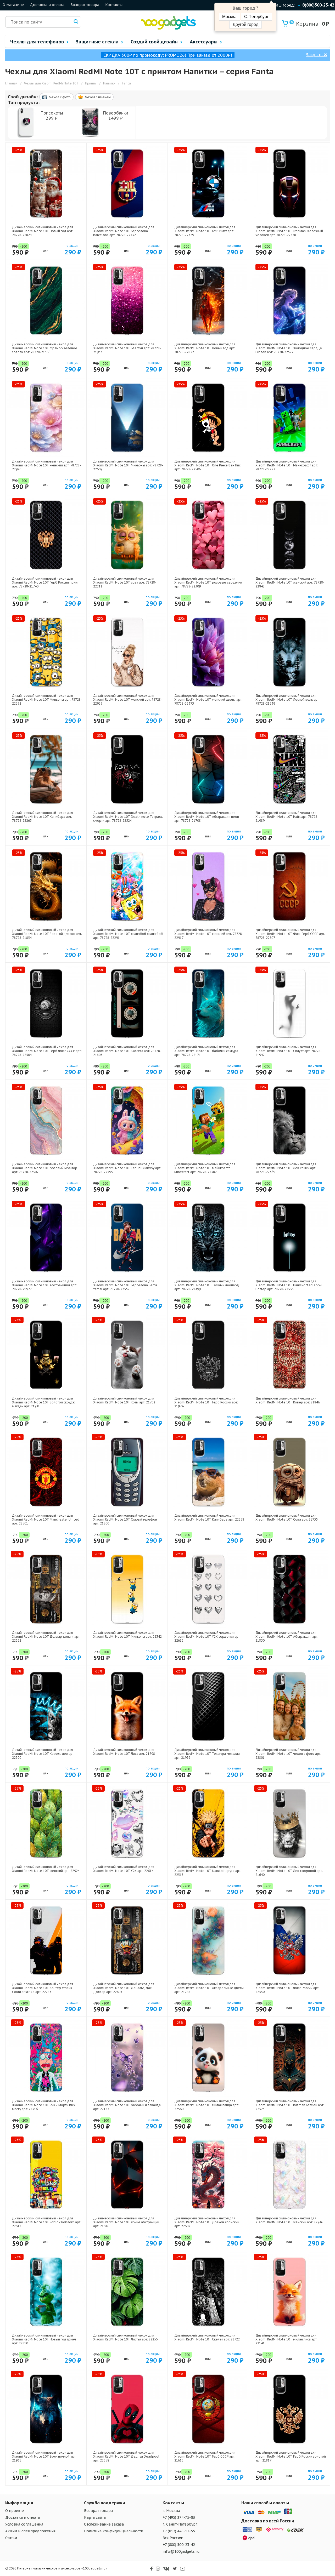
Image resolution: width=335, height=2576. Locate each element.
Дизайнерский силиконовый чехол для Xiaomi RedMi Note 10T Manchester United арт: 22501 (46, 1519)
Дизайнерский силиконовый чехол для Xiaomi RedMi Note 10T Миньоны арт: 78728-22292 (47, 699)
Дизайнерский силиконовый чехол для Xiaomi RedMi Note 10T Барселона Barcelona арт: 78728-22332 (124, 231)
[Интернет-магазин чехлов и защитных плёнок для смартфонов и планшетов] (168, 28)
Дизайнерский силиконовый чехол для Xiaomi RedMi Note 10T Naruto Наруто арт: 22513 (208, 1871)
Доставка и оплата (47, 5)
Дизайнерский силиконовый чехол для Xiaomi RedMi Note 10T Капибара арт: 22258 (209, 1517)
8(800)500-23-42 (318, 5)
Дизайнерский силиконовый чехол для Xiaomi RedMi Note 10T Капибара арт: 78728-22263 (43, 817)
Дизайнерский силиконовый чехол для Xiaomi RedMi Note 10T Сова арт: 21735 (287, 1517)
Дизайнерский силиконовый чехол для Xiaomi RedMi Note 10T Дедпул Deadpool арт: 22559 (126, 2456)
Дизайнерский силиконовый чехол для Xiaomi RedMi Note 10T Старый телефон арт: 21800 (125, 1519)
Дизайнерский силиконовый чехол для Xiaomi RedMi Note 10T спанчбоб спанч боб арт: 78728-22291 (128, 934)
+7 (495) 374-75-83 (179, 2517)
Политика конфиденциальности (114, 2531)
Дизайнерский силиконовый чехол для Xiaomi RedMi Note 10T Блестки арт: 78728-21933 (127, 348)
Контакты (114, 5)
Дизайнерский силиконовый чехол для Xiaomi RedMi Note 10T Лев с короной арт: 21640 (289, 1871)
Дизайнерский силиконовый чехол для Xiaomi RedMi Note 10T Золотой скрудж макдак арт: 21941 (43, 1402)
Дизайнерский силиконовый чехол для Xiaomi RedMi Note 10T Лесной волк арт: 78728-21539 (287, 699)
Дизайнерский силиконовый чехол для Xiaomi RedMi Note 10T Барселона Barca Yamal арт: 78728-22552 (125, 1285)
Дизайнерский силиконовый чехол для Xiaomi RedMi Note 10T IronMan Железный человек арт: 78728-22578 (289, 231)
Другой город (245, 24)
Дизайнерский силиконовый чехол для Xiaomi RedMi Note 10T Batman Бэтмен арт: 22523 (290, 2105)
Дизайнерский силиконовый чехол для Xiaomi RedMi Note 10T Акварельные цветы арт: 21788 (209, 1988)
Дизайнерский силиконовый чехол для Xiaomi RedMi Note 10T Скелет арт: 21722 (207, 2337)
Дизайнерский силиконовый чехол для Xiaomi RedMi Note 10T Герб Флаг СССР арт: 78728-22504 (47, 1051)
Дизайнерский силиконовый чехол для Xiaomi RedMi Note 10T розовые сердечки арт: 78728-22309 (208, 582)
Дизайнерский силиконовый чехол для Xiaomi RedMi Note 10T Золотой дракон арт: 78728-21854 (47, 934)
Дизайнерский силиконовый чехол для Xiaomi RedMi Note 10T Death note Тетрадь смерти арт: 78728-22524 (128, 817)
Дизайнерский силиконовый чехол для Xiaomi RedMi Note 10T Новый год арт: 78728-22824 (43, 231)
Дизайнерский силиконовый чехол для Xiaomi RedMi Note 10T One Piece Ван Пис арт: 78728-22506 (207, 465)
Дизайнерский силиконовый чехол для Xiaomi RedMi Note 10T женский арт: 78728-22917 (209, 934)
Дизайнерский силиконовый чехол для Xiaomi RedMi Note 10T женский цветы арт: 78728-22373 (208, 699)
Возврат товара (85, 5)
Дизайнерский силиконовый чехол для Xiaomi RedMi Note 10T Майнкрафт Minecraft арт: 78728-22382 (205, 1168)
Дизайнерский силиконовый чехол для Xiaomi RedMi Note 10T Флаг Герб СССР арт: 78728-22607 (290, 934)
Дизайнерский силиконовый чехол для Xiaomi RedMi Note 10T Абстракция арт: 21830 (287, 1637)
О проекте (15, 2511)
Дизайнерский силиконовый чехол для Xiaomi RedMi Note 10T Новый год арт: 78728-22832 (205, 348)
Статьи (11, 2538)
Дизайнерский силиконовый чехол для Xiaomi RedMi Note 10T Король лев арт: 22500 (43, 1754)
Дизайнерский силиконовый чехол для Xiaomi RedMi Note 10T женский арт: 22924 (46, 1869)
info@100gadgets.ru (181, 2551)
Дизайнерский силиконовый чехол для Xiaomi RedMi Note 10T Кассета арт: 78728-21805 (127, 1051)
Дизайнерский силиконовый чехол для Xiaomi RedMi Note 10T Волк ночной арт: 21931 (44, 2456)
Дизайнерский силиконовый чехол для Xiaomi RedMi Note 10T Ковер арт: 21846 (288, 1400)
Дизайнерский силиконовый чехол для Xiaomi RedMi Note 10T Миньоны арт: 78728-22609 (128, 465)
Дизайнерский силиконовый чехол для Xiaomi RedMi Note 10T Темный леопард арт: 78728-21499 (207, 1285)
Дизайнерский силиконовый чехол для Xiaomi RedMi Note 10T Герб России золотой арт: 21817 (291, 2456)
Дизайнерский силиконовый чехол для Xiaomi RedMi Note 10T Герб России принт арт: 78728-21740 (45, 582)
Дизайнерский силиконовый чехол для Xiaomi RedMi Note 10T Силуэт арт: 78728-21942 (289, 1051)
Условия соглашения (24, 2524)
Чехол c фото (60, 97)
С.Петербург (256, 17)
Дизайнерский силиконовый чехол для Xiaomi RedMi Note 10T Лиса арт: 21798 (124, 1752)
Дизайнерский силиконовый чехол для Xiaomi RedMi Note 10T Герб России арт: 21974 (206, 1402)
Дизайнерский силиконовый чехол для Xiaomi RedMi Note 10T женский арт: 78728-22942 (290, 582)
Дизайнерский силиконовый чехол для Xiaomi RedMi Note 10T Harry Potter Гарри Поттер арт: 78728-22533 (289, 1285)
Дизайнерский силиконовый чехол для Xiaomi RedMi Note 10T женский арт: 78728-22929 (128, 699)
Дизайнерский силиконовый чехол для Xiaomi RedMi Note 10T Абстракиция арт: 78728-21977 (44, 1285)
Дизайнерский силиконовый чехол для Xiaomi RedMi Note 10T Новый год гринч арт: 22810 (44, 2339)
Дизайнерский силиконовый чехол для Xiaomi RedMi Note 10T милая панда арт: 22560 (206, 2105)
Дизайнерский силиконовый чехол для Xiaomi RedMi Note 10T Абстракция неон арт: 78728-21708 (207, 817)
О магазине (13, 5)
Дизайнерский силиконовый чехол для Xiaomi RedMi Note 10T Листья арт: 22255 (125, 2337)
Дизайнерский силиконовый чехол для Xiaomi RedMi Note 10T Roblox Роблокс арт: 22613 (47, 2222)
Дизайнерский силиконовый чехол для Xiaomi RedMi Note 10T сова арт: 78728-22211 (125, 582)
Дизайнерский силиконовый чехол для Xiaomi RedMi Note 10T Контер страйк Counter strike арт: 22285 (43, 1988)
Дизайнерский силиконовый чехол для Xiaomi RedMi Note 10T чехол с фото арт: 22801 (288, 1754)
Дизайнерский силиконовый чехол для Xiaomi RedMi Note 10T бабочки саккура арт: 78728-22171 (206, 1051)
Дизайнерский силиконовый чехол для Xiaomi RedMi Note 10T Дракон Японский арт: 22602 (207, 2222)
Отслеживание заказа (104, 2524)
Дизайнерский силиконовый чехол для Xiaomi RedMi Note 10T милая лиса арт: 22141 (286, 2339)
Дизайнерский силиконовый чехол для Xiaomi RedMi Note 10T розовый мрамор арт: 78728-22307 (45, 1168)
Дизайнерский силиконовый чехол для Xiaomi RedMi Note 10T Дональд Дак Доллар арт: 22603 (124, 1988)
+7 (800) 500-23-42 (179, 2545)
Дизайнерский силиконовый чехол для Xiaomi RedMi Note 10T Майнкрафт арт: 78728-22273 (287, 465)
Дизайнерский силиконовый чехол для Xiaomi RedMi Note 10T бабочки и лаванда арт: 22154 (127, 2105)
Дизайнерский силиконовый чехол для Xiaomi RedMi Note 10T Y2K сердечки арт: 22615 (207, 1637)
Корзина (305, 24)
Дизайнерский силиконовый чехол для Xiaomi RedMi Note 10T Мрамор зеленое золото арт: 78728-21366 (45, 348)
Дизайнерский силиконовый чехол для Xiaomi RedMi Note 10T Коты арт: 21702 (124, 1400)
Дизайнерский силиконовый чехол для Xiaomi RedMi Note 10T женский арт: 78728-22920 (46, 465)
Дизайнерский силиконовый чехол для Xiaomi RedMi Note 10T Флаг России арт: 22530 (287, 1988)
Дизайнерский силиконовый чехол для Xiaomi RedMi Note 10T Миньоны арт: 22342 (127, 1635)
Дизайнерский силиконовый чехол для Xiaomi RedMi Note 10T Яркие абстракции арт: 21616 (126, 2222)
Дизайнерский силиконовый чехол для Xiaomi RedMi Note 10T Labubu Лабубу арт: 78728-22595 (127, 1168)
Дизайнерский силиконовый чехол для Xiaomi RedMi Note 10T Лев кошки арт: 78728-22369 (286, 1168)
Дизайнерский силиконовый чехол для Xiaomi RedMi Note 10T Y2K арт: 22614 (124, 1869)
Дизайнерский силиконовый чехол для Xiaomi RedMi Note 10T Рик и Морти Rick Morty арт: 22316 (44, 2105)
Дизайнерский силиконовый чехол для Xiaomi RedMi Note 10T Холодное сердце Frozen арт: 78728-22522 (289, 348)
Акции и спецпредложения (30, 2531)
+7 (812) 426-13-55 (179, 2531)
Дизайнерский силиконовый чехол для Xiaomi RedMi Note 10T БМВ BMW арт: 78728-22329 (205, 231)
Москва (229, 17)
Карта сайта (95, 2517)
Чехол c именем (98, 97)
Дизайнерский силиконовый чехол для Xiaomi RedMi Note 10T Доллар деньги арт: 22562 (46, 1637)
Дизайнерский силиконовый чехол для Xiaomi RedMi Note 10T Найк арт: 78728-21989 (287, 817)
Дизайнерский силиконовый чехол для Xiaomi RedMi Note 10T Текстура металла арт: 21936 (207, 1754)
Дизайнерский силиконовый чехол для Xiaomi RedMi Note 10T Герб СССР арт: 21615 (205, 2456)
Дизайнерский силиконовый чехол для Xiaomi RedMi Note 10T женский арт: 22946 (289, 2220)
